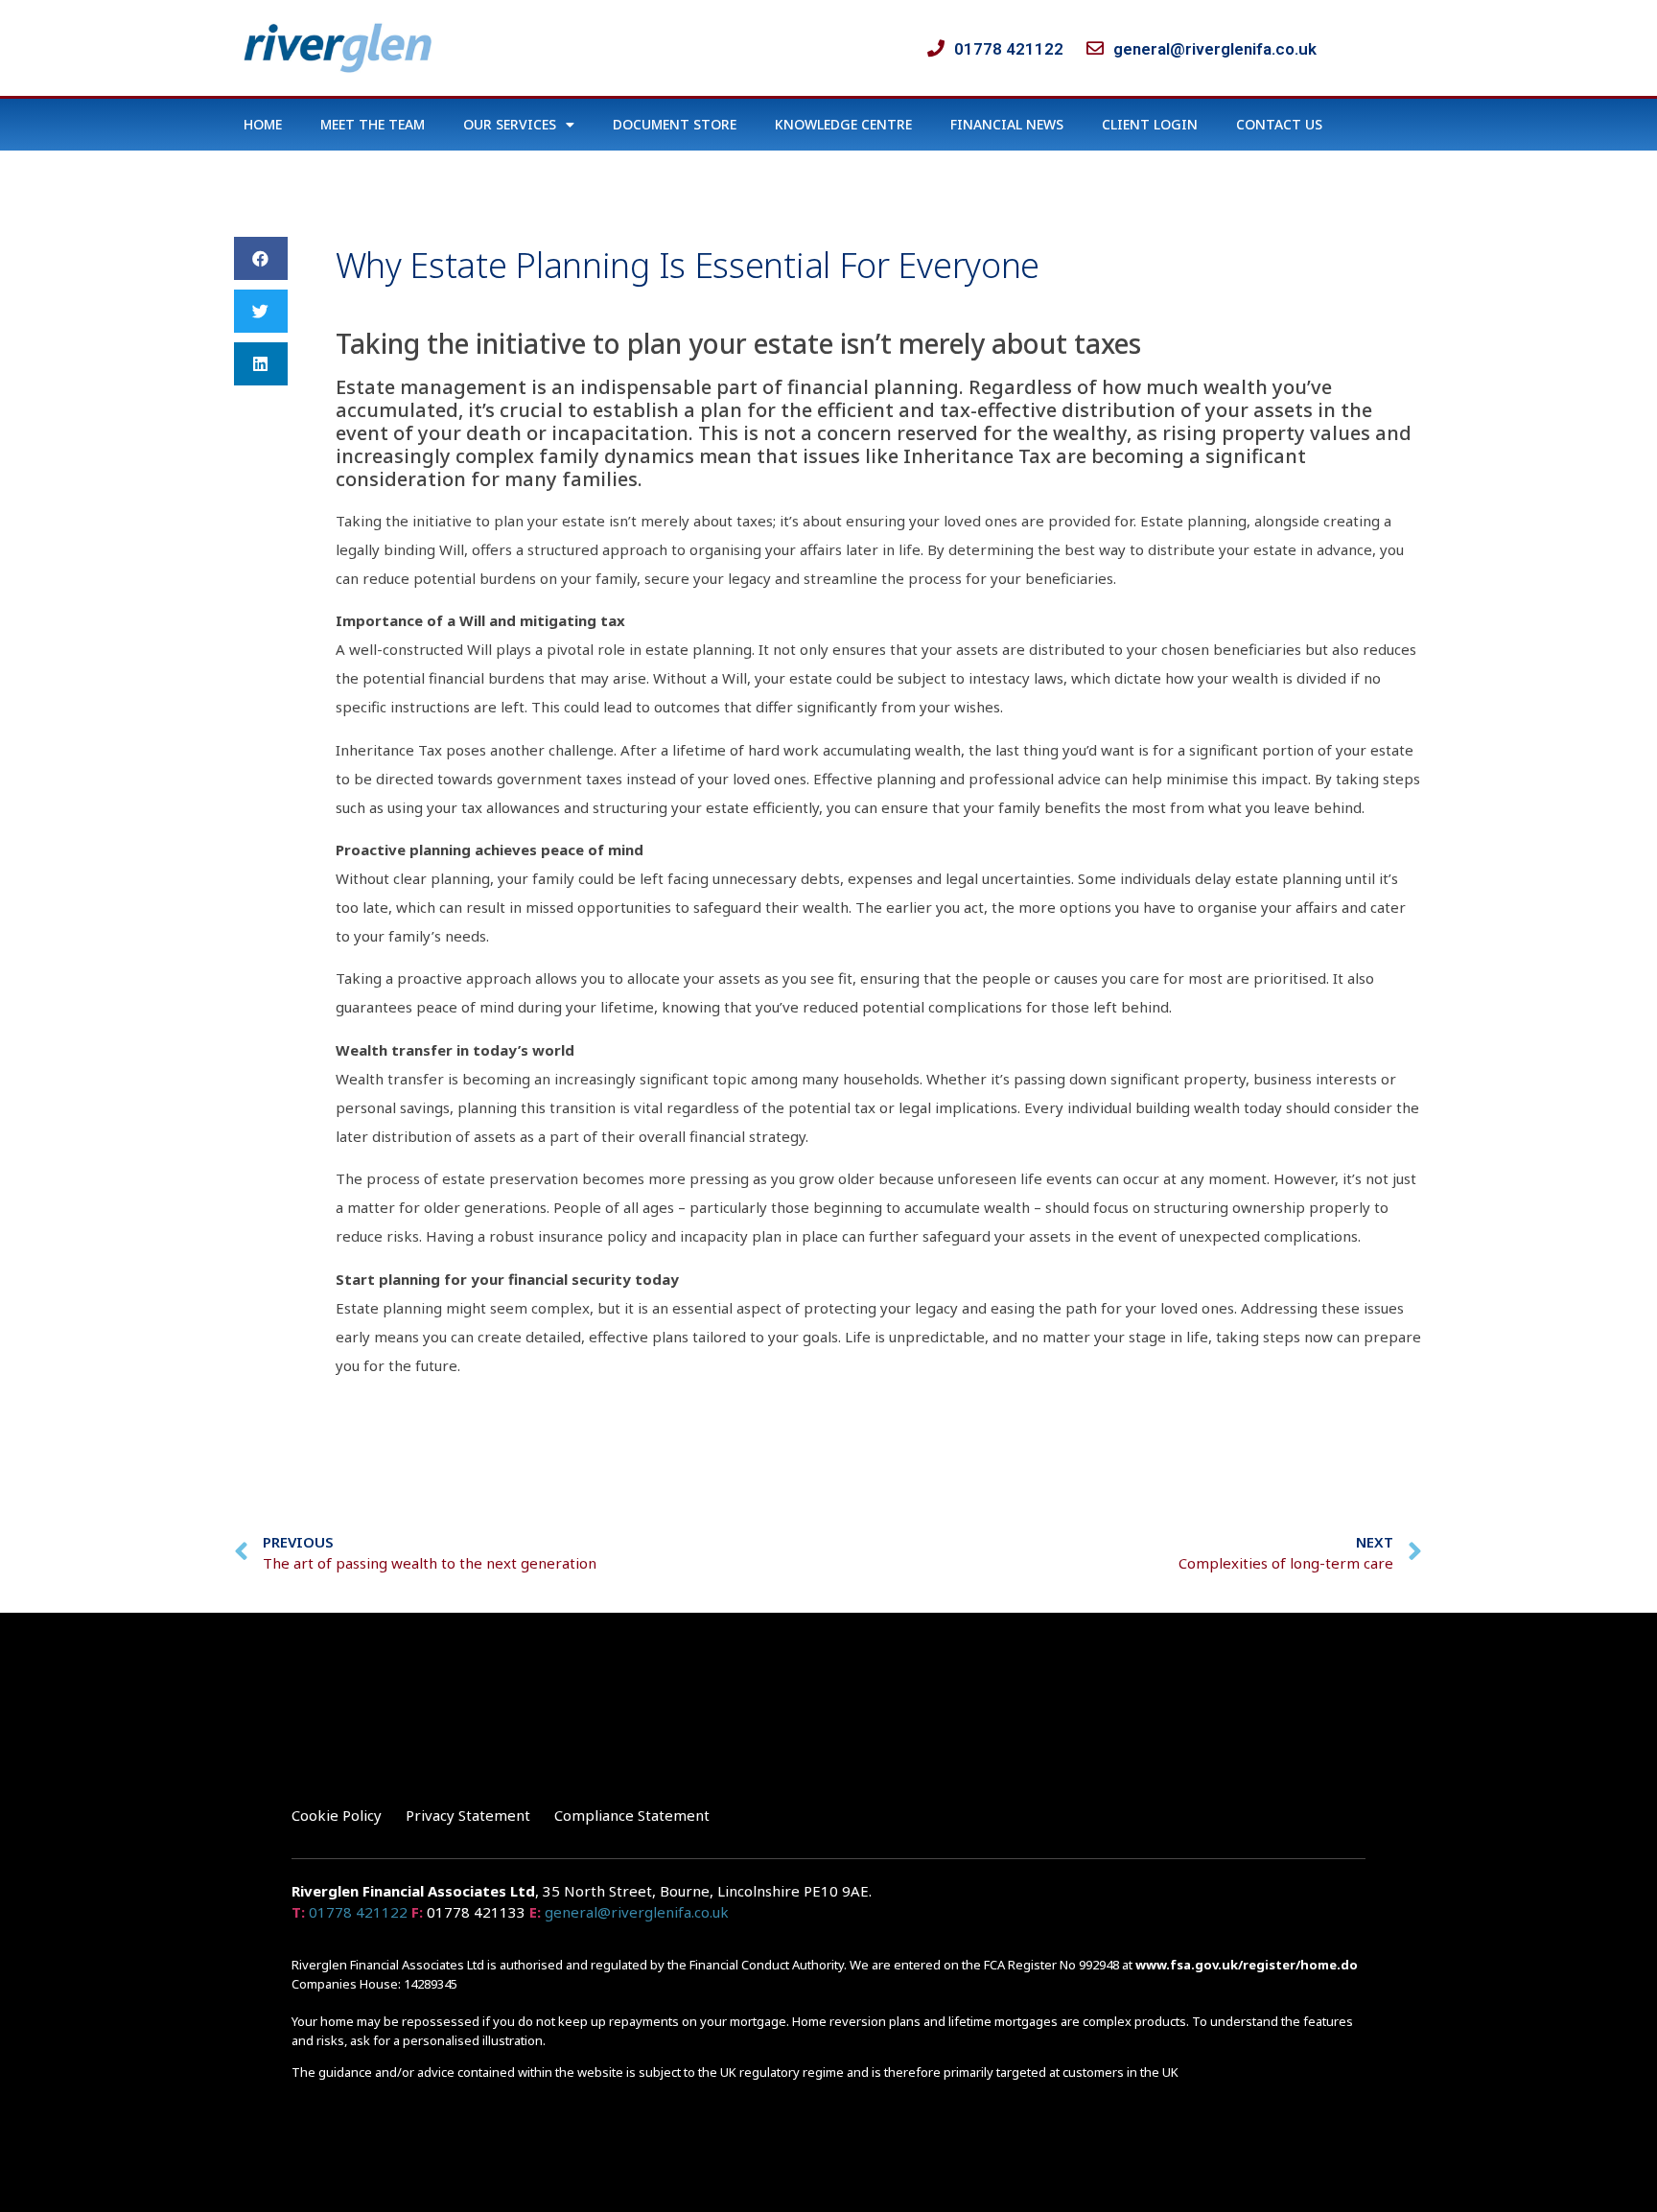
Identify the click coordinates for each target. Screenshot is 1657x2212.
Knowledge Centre (843, 124)
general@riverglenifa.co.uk (637, 1912)
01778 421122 (358, 1912)
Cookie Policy (337, 1815)
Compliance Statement (632, 1815)
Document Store (675, 124)
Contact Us (1279, 124)
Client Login (1150, 124)
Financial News (1007, 124)
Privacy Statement (468, 1815)
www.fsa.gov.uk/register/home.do (1247, 1965)
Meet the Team (373, 124)
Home (263, 124)
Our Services (510, 124)
